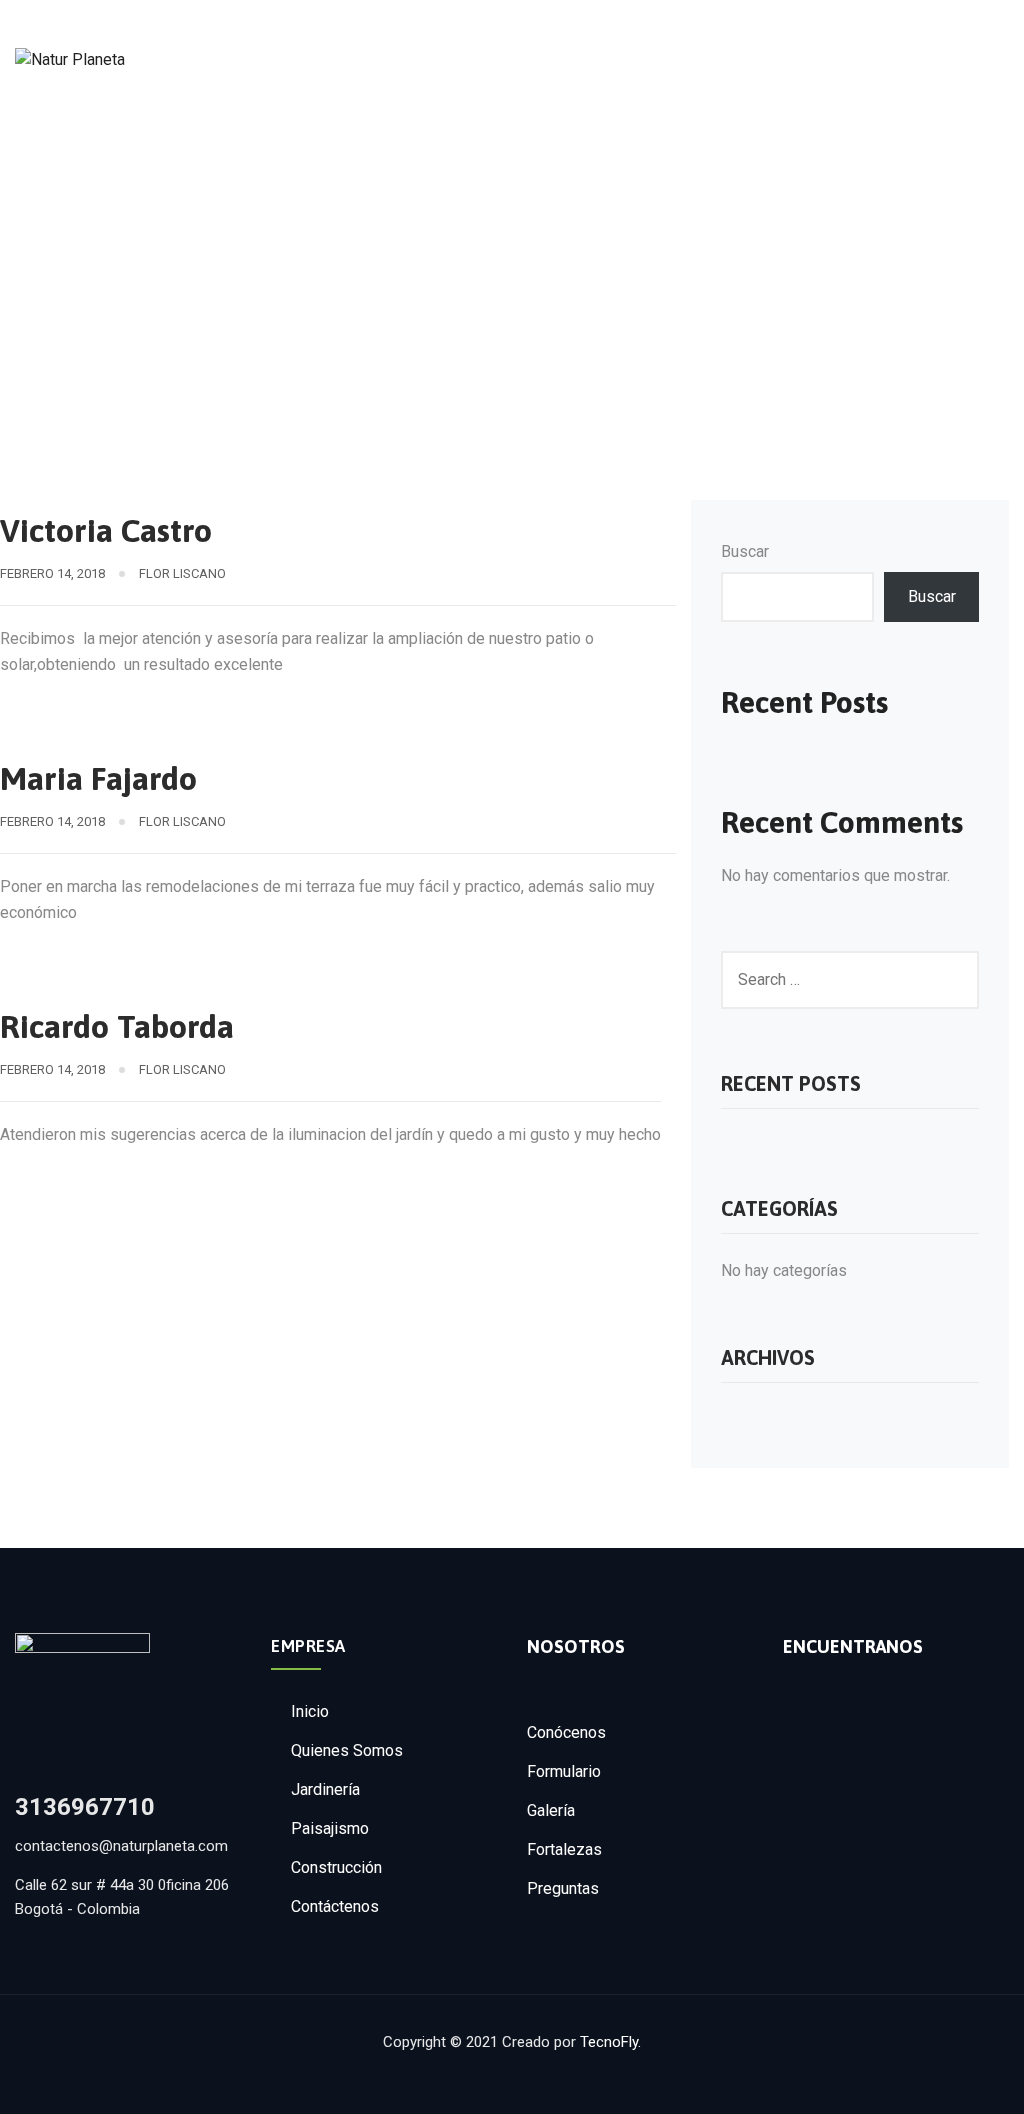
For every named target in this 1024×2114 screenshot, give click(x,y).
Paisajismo (330, 1828)
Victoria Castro (106, 530)
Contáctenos (335, 1906)
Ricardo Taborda (117, 1026)
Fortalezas (564, 1849)
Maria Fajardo (98, 778)
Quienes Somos (347, 1750)
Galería (551, 1810)
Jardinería (325, 1789)
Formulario (564, 1771)
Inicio (310, 1711)
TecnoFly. (610, 2042)
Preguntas (563, 1888)
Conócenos (566, 1732)
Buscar (745, 551)
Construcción (336, 1867)
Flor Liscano (182, 573)
